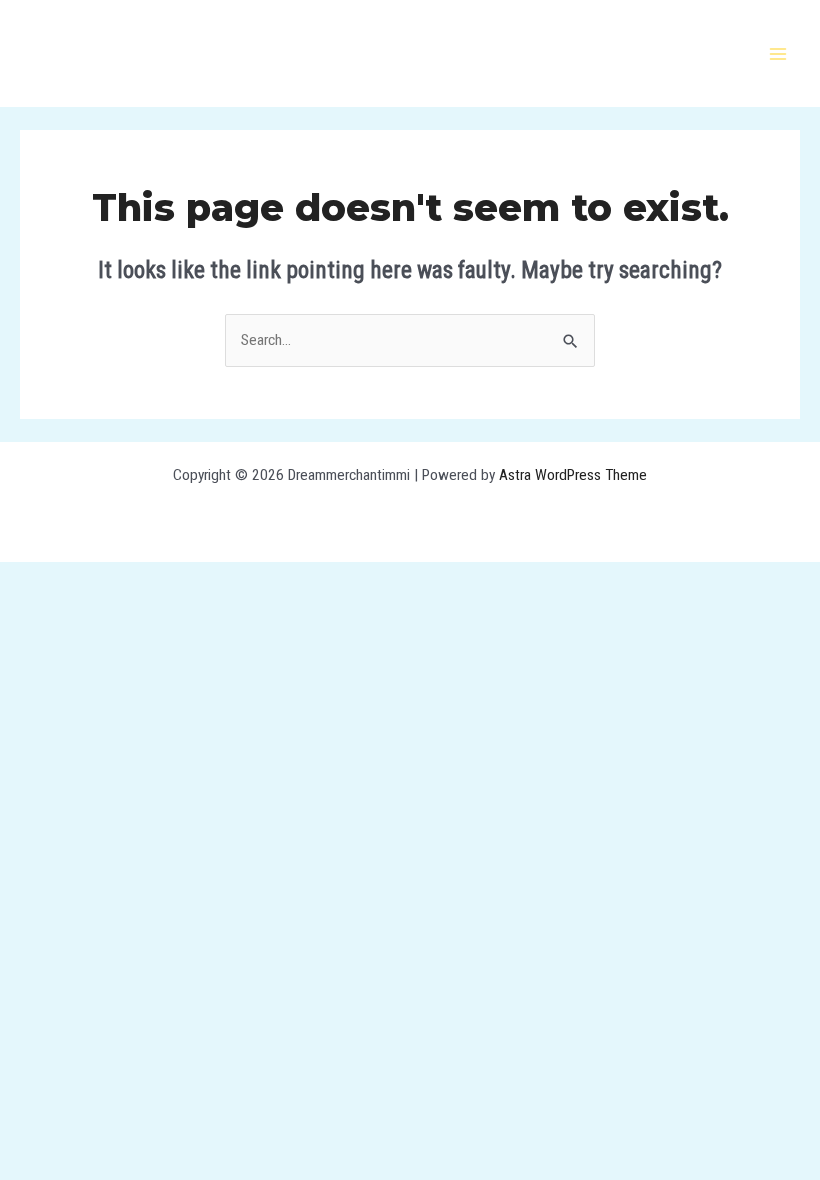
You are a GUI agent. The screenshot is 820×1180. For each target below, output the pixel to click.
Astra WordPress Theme (573, 475)
